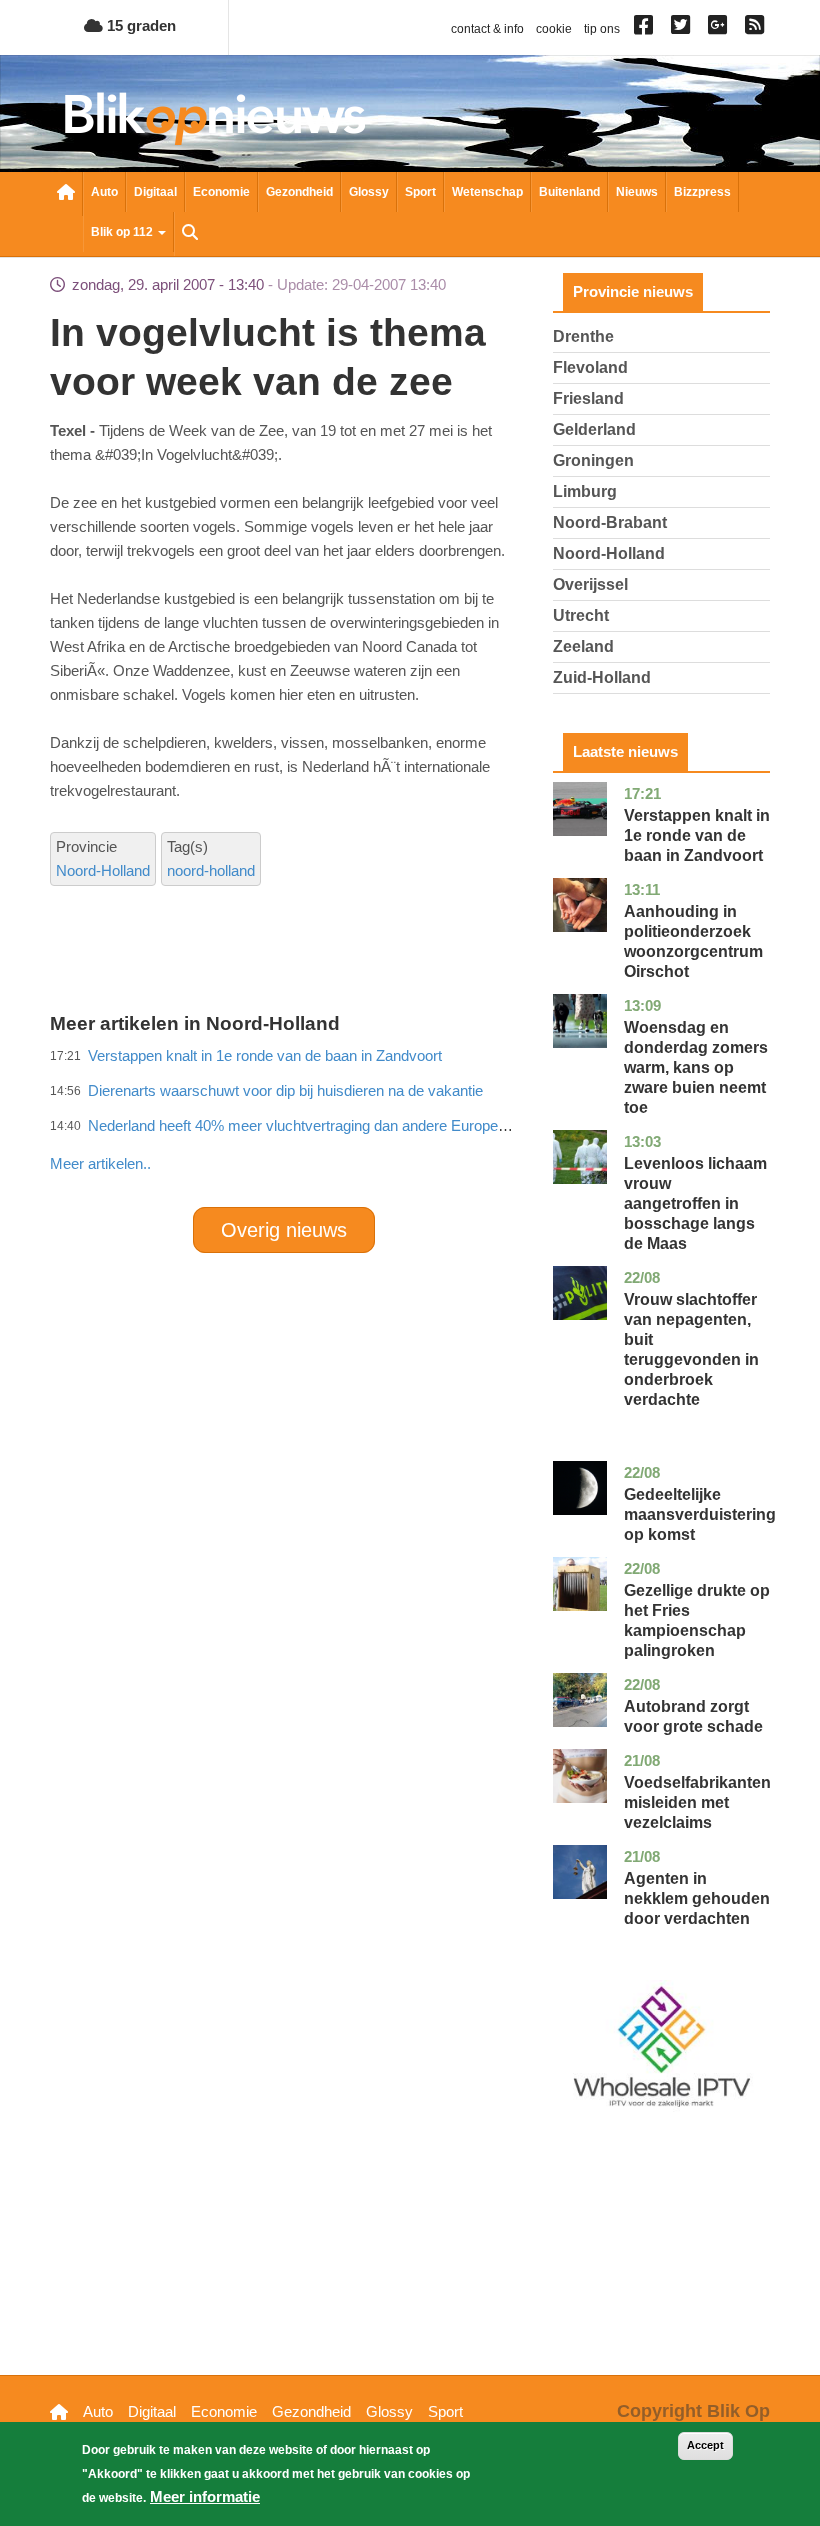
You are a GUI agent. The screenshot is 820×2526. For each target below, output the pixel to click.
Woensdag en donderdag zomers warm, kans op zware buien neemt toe (696, 1067)
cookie (554, 29)
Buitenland (569, 192)
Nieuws (637, 192)
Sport (420, 192)
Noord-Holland (103, 870)
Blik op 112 (123, 232)
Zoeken (190, 234)
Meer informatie (205, 2496)
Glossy (369, 192)
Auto (104, 192)
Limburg (585, 491)
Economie (221, 192)
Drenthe (583, 336)
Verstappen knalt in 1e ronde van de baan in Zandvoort (697, 835)
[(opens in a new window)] (646, 29)
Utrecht (581, 615)
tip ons (602, 29)
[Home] (215, 118)
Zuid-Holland (602, 677)
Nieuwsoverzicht (66, 194)
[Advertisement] (414, 1120)
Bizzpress (702, 192)
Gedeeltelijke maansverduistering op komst (700, 1514)
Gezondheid (299, 192)
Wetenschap (487, 192)
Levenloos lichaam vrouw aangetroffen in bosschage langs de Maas (695, 1203)
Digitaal (155, 192)
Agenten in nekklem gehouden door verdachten (697, 1898)
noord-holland (211, 870)
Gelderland (594, 429)
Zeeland (583, 646)
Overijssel (590, 584)
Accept (705, 2445)
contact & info (487, 29)
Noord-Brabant (610, 522)
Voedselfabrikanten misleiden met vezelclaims (697, 1802)
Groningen (593, 460)
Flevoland (590, 367)
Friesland (588, 398)
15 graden (139, 25)
